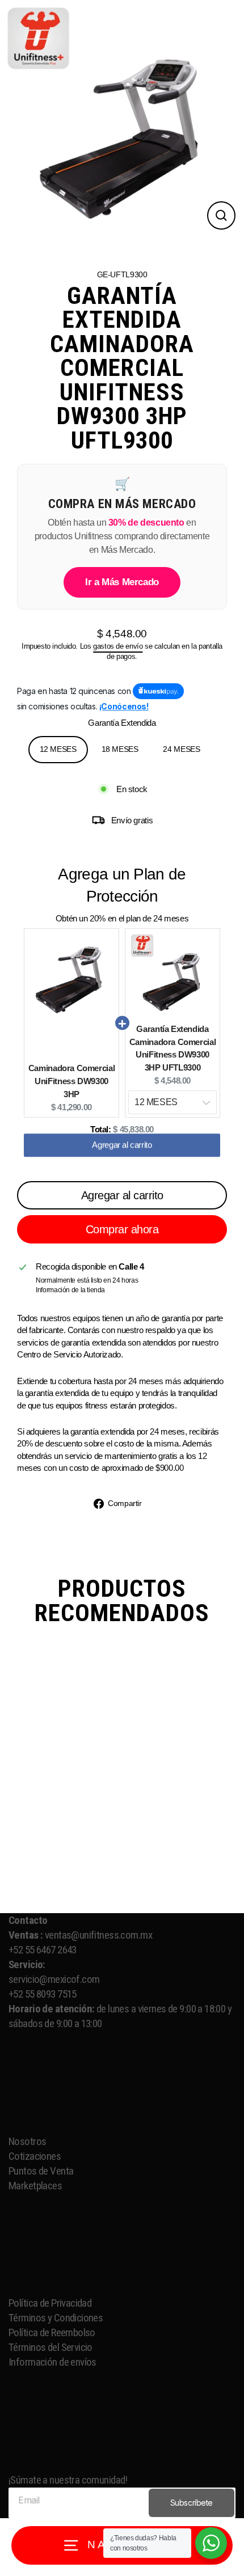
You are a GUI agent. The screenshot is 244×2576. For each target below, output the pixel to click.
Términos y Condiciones (56, 2318)
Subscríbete (192, 2503)
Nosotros (28, 2141)
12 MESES (58, 749)
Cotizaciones (36, 2156)
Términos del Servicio (51, 2347)
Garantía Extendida (122, 723)
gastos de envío (118, 646)
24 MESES (181, 749)
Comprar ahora (122, 1229)
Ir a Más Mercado (122, 582)
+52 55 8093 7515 (43, 1994)
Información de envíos (53, 2362)
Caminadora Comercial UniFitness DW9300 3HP (71, 1081)
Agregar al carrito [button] (122, 1150)
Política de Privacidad (50, 2303)
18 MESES (120, 749)
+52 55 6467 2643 (43, 1950)
